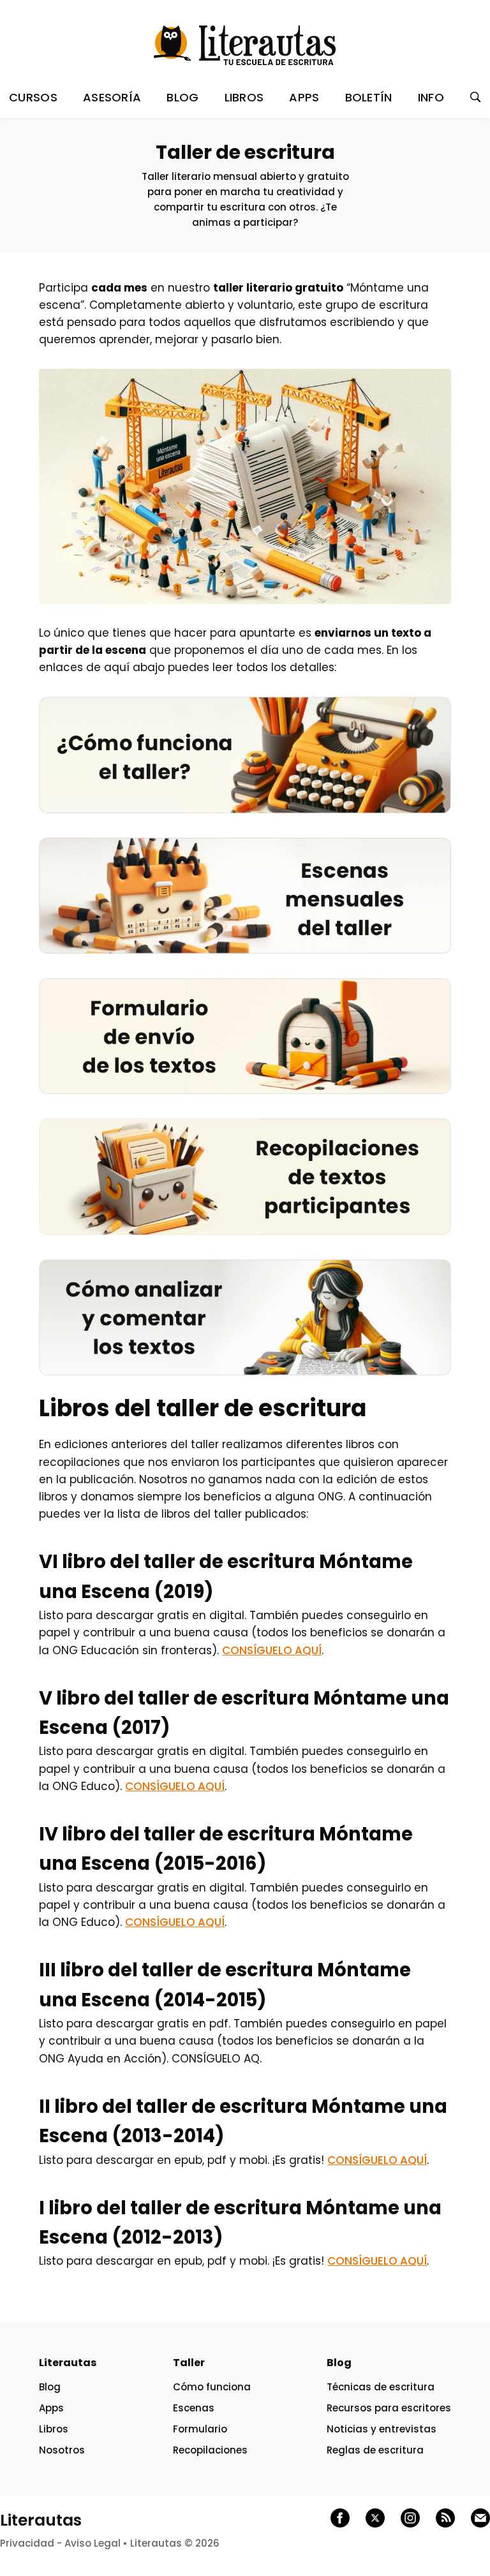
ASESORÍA (112, 97)
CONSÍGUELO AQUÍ (272, 1650)
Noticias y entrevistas (382, 2429)
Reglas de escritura (375, 2450)
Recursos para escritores (389, 2408)
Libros (54, 2429)
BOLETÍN (369, 97)
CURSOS (33, 97)
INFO (431, 97)
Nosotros (62, 2450)
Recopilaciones (210, 2450)
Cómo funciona (212, 2387)
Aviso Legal (93, 2543)
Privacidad (27, 2543)
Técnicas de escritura (381, 2387)
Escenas (194, 2408)
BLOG (182, 97)
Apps (51, 2408)
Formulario (200, 2429)
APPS (304, 97)
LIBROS (244, 97)
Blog (50, 2387)
